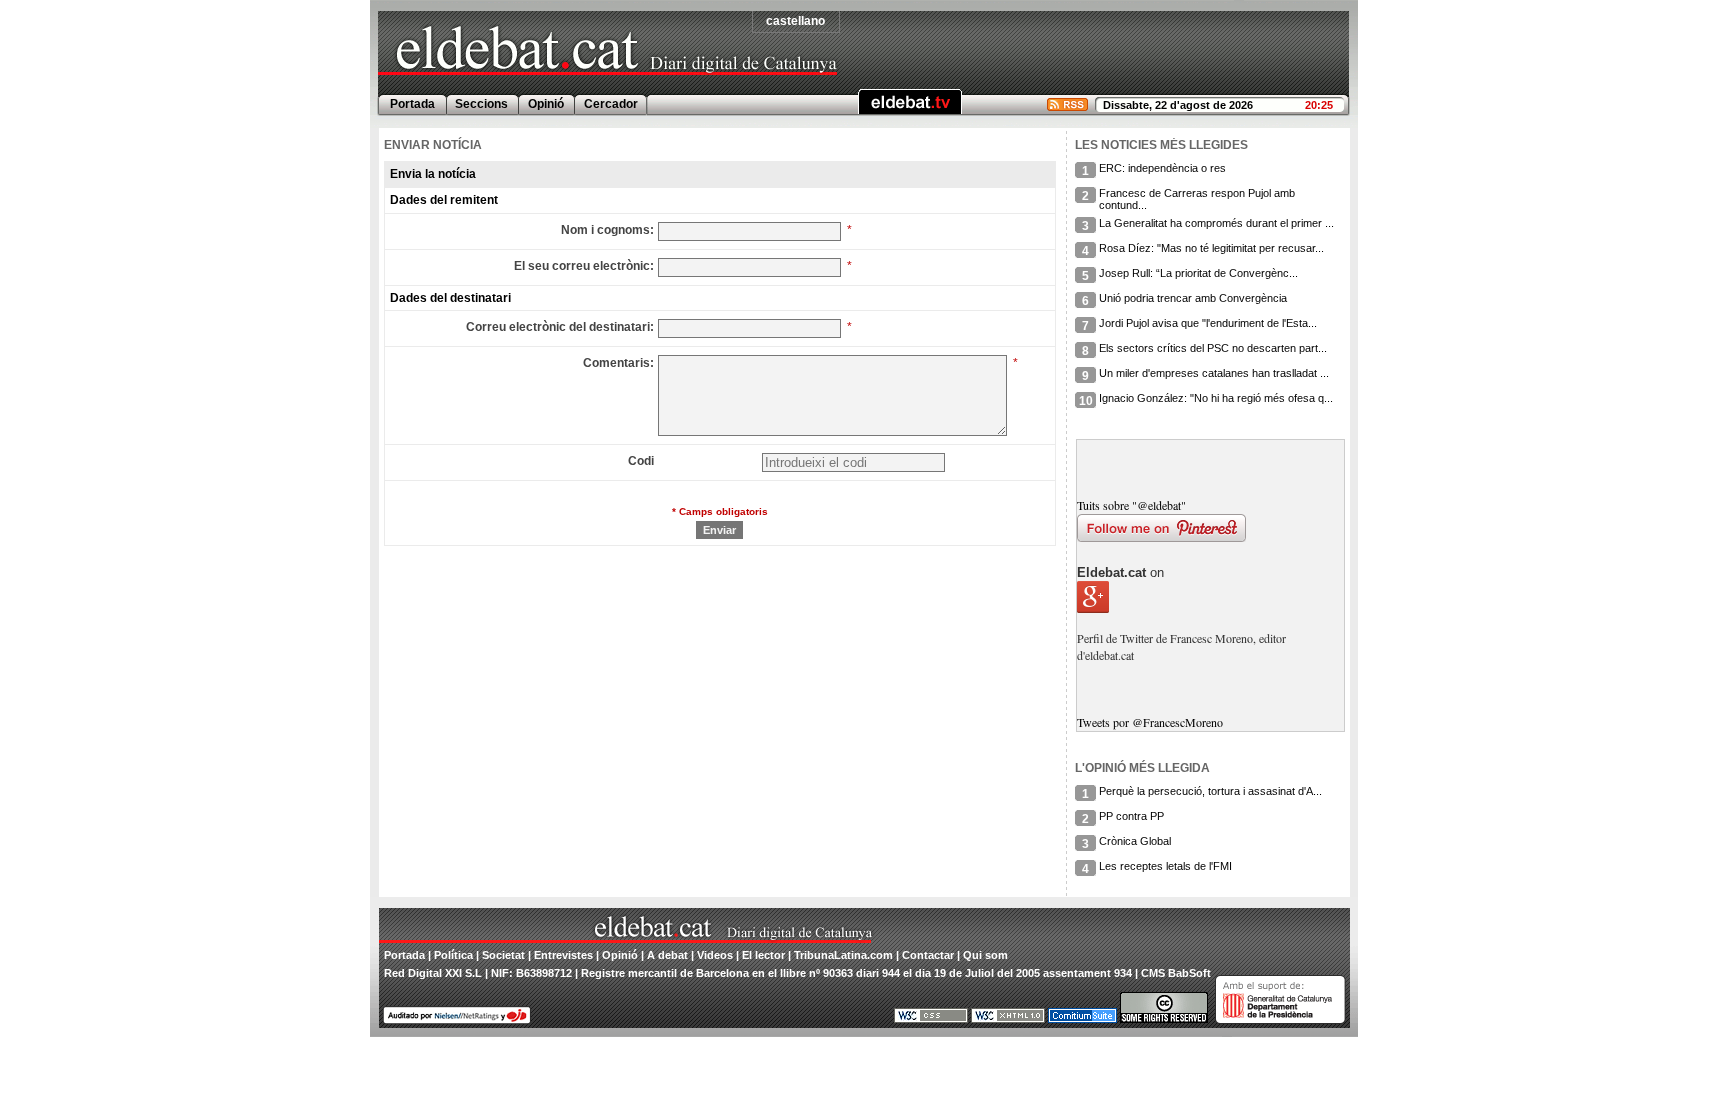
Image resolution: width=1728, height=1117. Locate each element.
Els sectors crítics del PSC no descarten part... (1213, 348)
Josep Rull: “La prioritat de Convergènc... (1198, 273)
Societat (503, 955)
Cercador (611, 104)
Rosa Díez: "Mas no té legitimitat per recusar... (1211, 248)
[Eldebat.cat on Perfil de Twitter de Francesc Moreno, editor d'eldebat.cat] (1210, 672)
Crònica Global (1135, 841)
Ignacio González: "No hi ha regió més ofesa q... (1216, 398)
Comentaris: (618, 363)
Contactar (928, 955)
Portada (412, 104)
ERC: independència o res (1162, 168)
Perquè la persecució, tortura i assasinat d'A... (1210, 791)
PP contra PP (1131, 816)
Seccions (481, 104)
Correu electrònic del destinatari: (560, 327)
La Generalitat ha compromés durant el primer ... (1216, 223)
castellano (795, 21)
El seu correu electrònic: (584, 266)
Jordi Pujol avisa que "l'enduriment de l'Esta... (1208, 323)
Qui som (985, 955)
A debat (667, 955)
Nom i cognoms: (607, 230)
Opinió (546, 104)
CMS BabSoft (1176, 973)
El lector (763, 955)
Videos (715, 955)
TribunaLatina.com (843, 955)
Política (453, 955)
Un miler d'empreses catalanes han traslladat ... (1214, 373)
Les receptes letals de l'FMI (1165, 866)
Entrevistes (563, 955)
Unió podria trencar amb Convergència (1193, 298)
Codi (641, 461)
